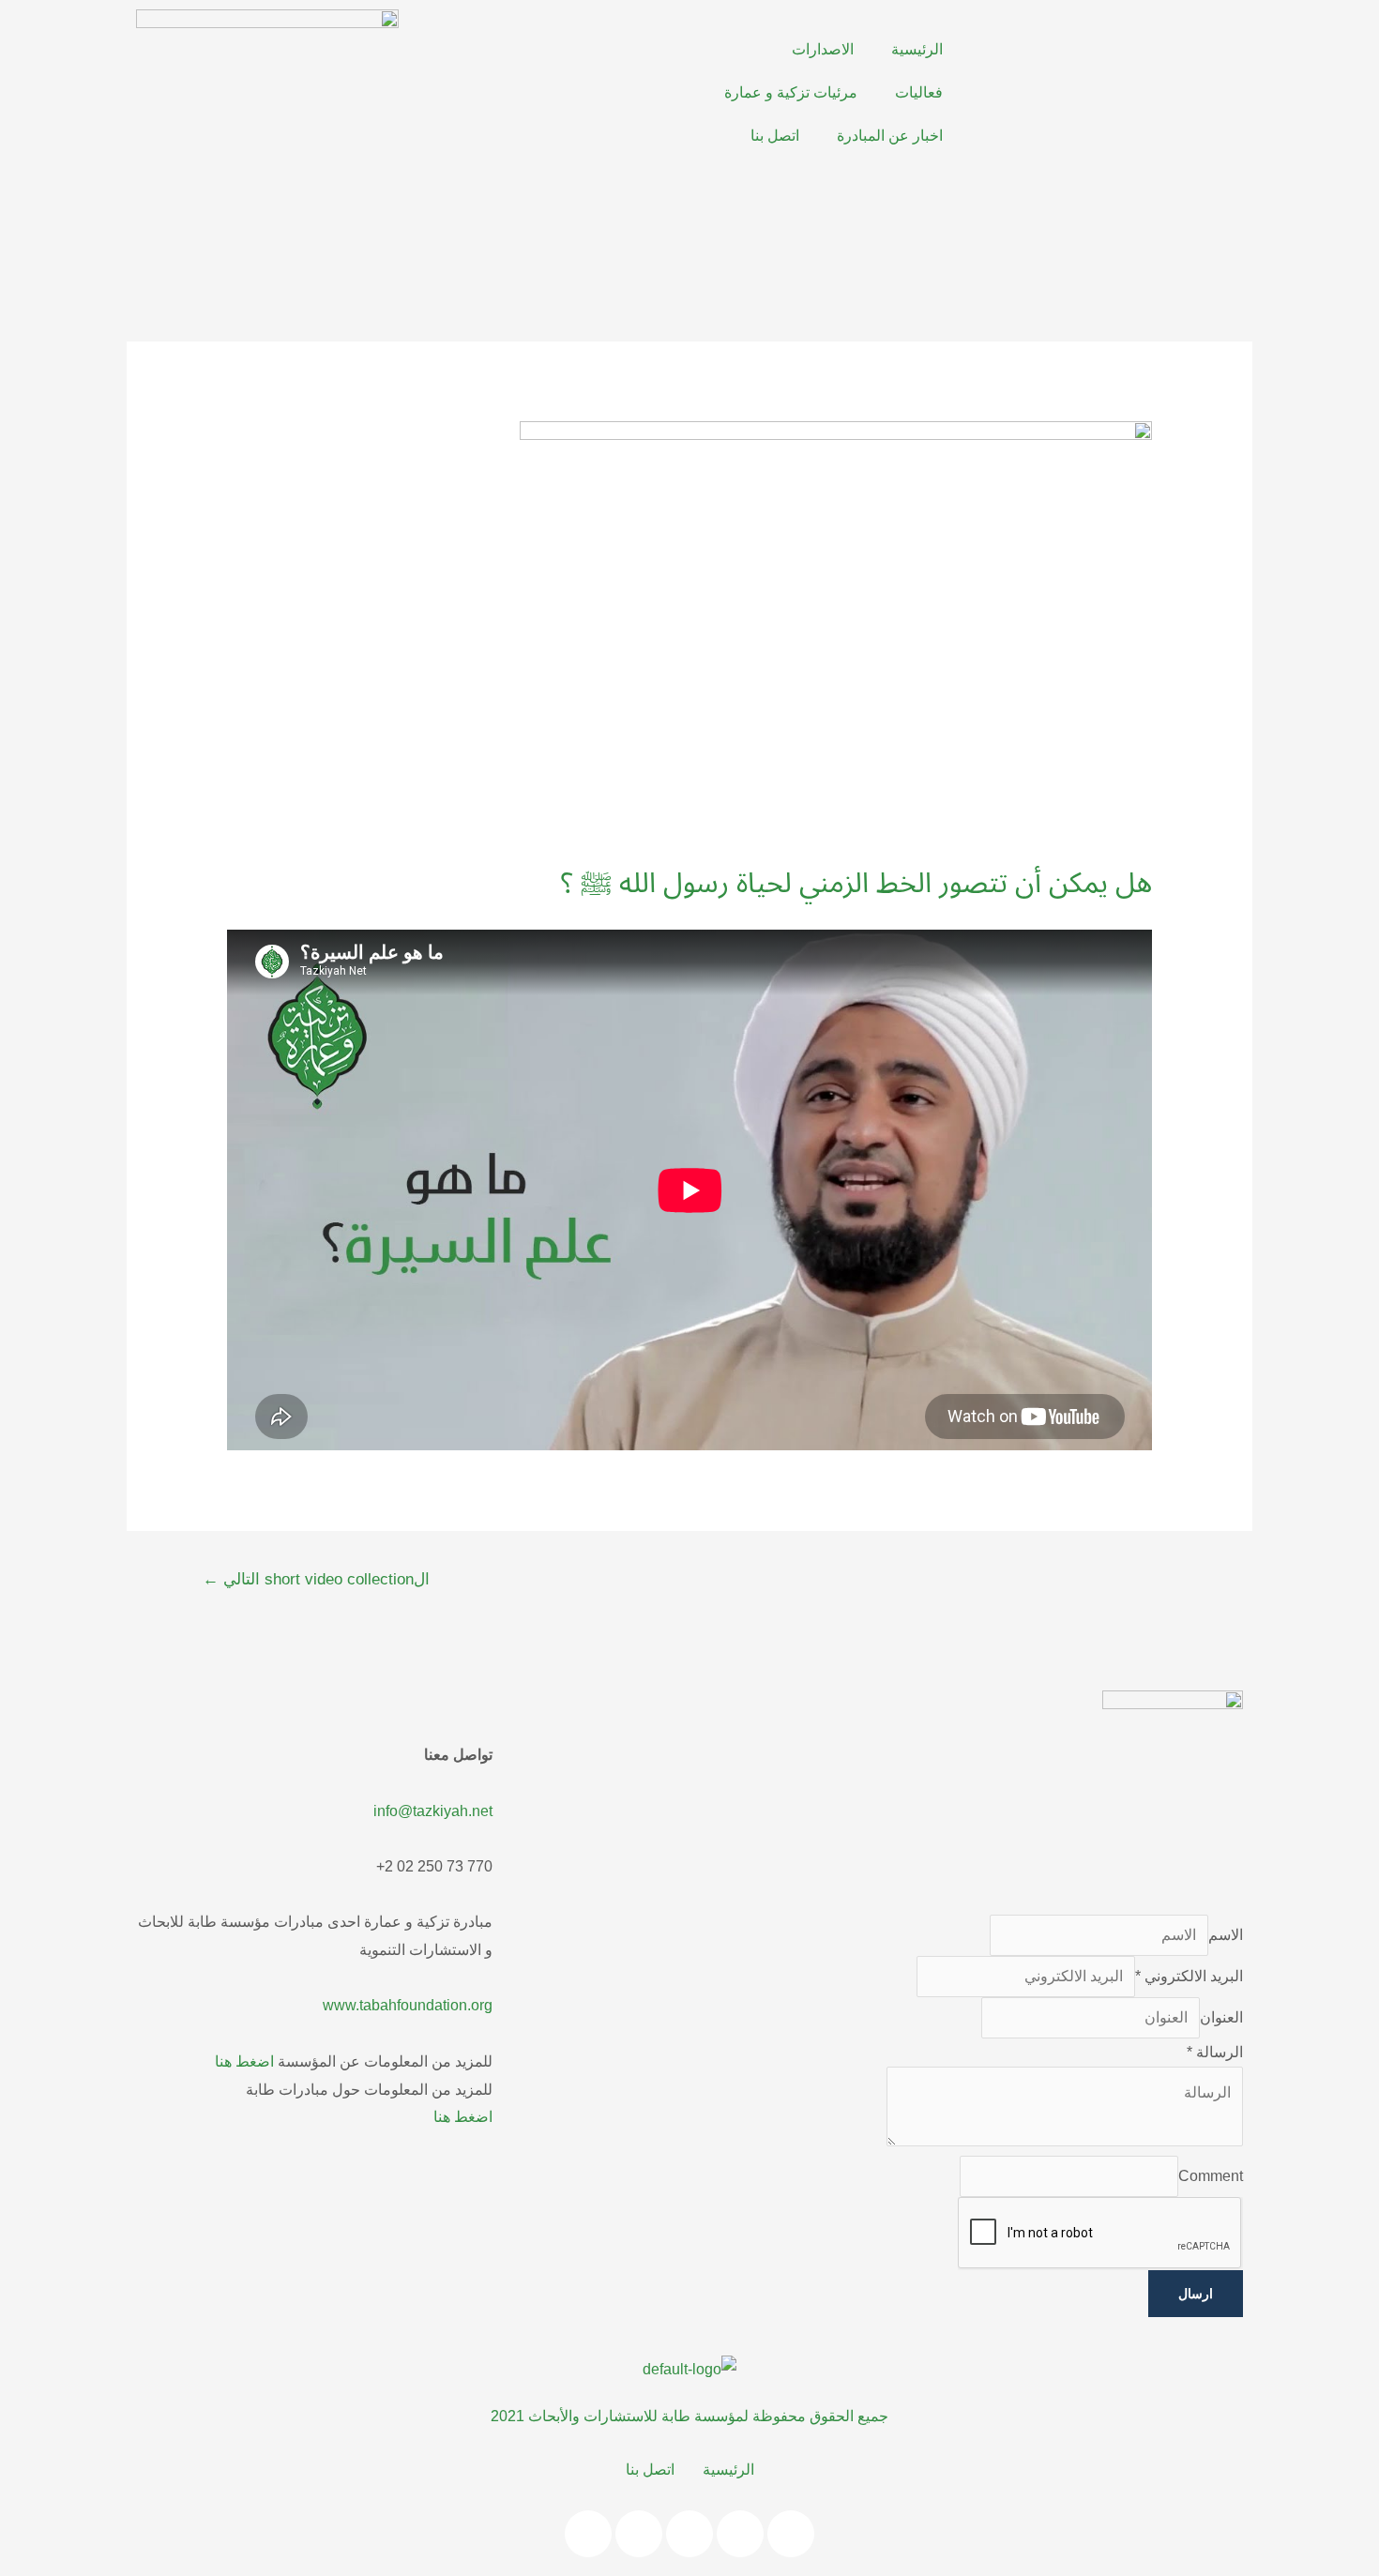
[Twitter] (606, 52)
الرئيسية (917, 49)
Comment (1211, 2176)
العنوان (1221, 2017)
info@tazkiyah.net (433, 1811)
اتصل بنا (775, 136)
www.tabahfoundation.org (408, 2005)
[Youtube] (555, 52)
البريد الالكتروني (1189, 1976)
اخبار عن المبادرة (890, 136)
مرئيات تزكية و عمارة (791, 92)
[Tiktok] (791, 2534)
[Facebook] (657, 52)
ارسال (1196, 2294)
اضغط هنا (244, 2061)
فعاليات (919, 92)
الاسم (1226, 1935)
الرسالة (1215, 2052)
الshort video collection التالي (316, 1579)
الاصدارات (823, 49)
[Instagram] (505, 52)
